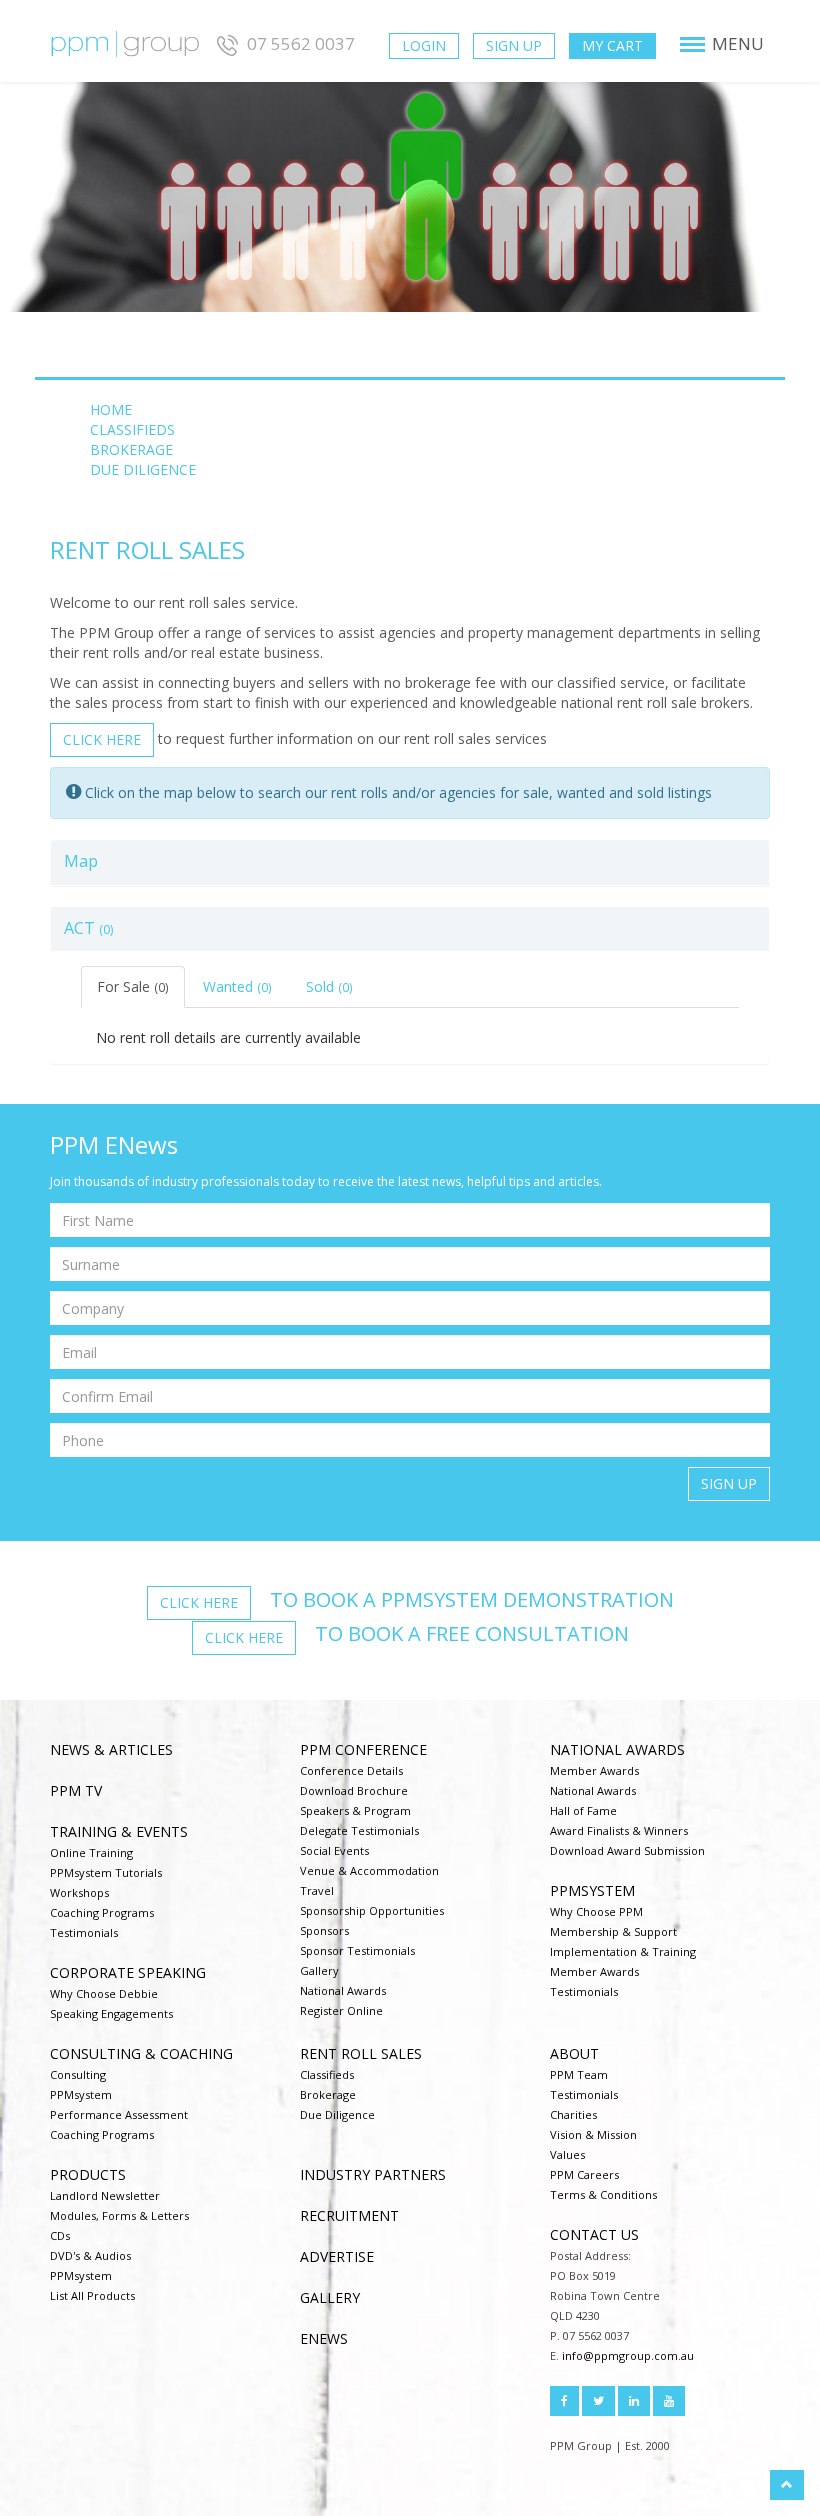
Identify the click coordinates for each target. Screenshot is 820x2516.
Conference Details (351, 1770)
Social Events (334, 1850)
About (574, 2053)
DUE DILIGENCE (143, 469)
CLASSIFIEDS (132, 429)
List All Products (92, 2295)
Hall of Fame (583, 1810)
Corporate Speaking (128, 1972)
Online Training (91, 1852)
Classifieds (327, 2074)
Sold (329, 986)
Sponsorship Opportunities (372, 1910)
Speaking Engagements (111, 2013)
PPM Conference (363, 1749)
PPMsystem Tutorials (106, 1872)
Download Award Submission (627, 1850)
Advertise (337, 2256)
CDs (60, 2235)
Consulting (78, 2074)
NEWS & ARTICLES (111, 1749)
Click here (102, 739)
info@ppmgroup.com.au (628, 2355)
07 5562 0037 (299, 43)
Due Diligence (337, 2114)
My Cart (612, 45)
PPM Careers (584, 2174)
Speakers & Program (355, 1810)
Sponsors (324, 1930)
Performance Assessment (119, 2114)
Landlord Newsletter (105, 2195)
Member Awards (594, 1770)
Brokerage (328, 2094)
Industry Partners (373, 2174)
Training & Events (119, 1831)
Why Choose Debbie (104, 1993)
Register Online (341, 2010)
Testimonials (84, 1932)
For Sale (133, 986)
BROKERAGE (131, 449)
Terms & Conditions (603, 2194)
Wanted (237, 986)
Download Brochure (354, 1790)
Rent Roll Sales (361, 2053)
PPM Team (579, 2074)
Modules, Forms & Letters (119, 2215)
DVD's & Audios (90, 2255)
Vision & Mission (593, 2134)
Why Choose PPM (596, 1911)
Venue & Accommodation (369, 1870)
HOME (111, 409)
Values (567, 2154)
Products (88, 2174)
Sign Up (514, 45)
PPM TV (76, 1790)
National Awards (343, 1990)
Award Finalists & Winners (619, 1830)
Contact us (594, 2234)
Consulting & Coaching (141, 2053)
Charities (573, 2114)
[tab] (410, 862)
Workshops (79, 1892)
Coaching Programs (102, 1912)
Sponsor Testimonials (357, 1950)
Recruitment (349, 2215)
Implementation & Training (623, 1951)
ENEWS (324, 2338)
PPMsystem (592, 1890)
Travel (317, 1890)
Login (424, 45)
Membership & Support (613, 1931)
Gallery (319, 1970)
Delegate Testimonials (359, 1830)
